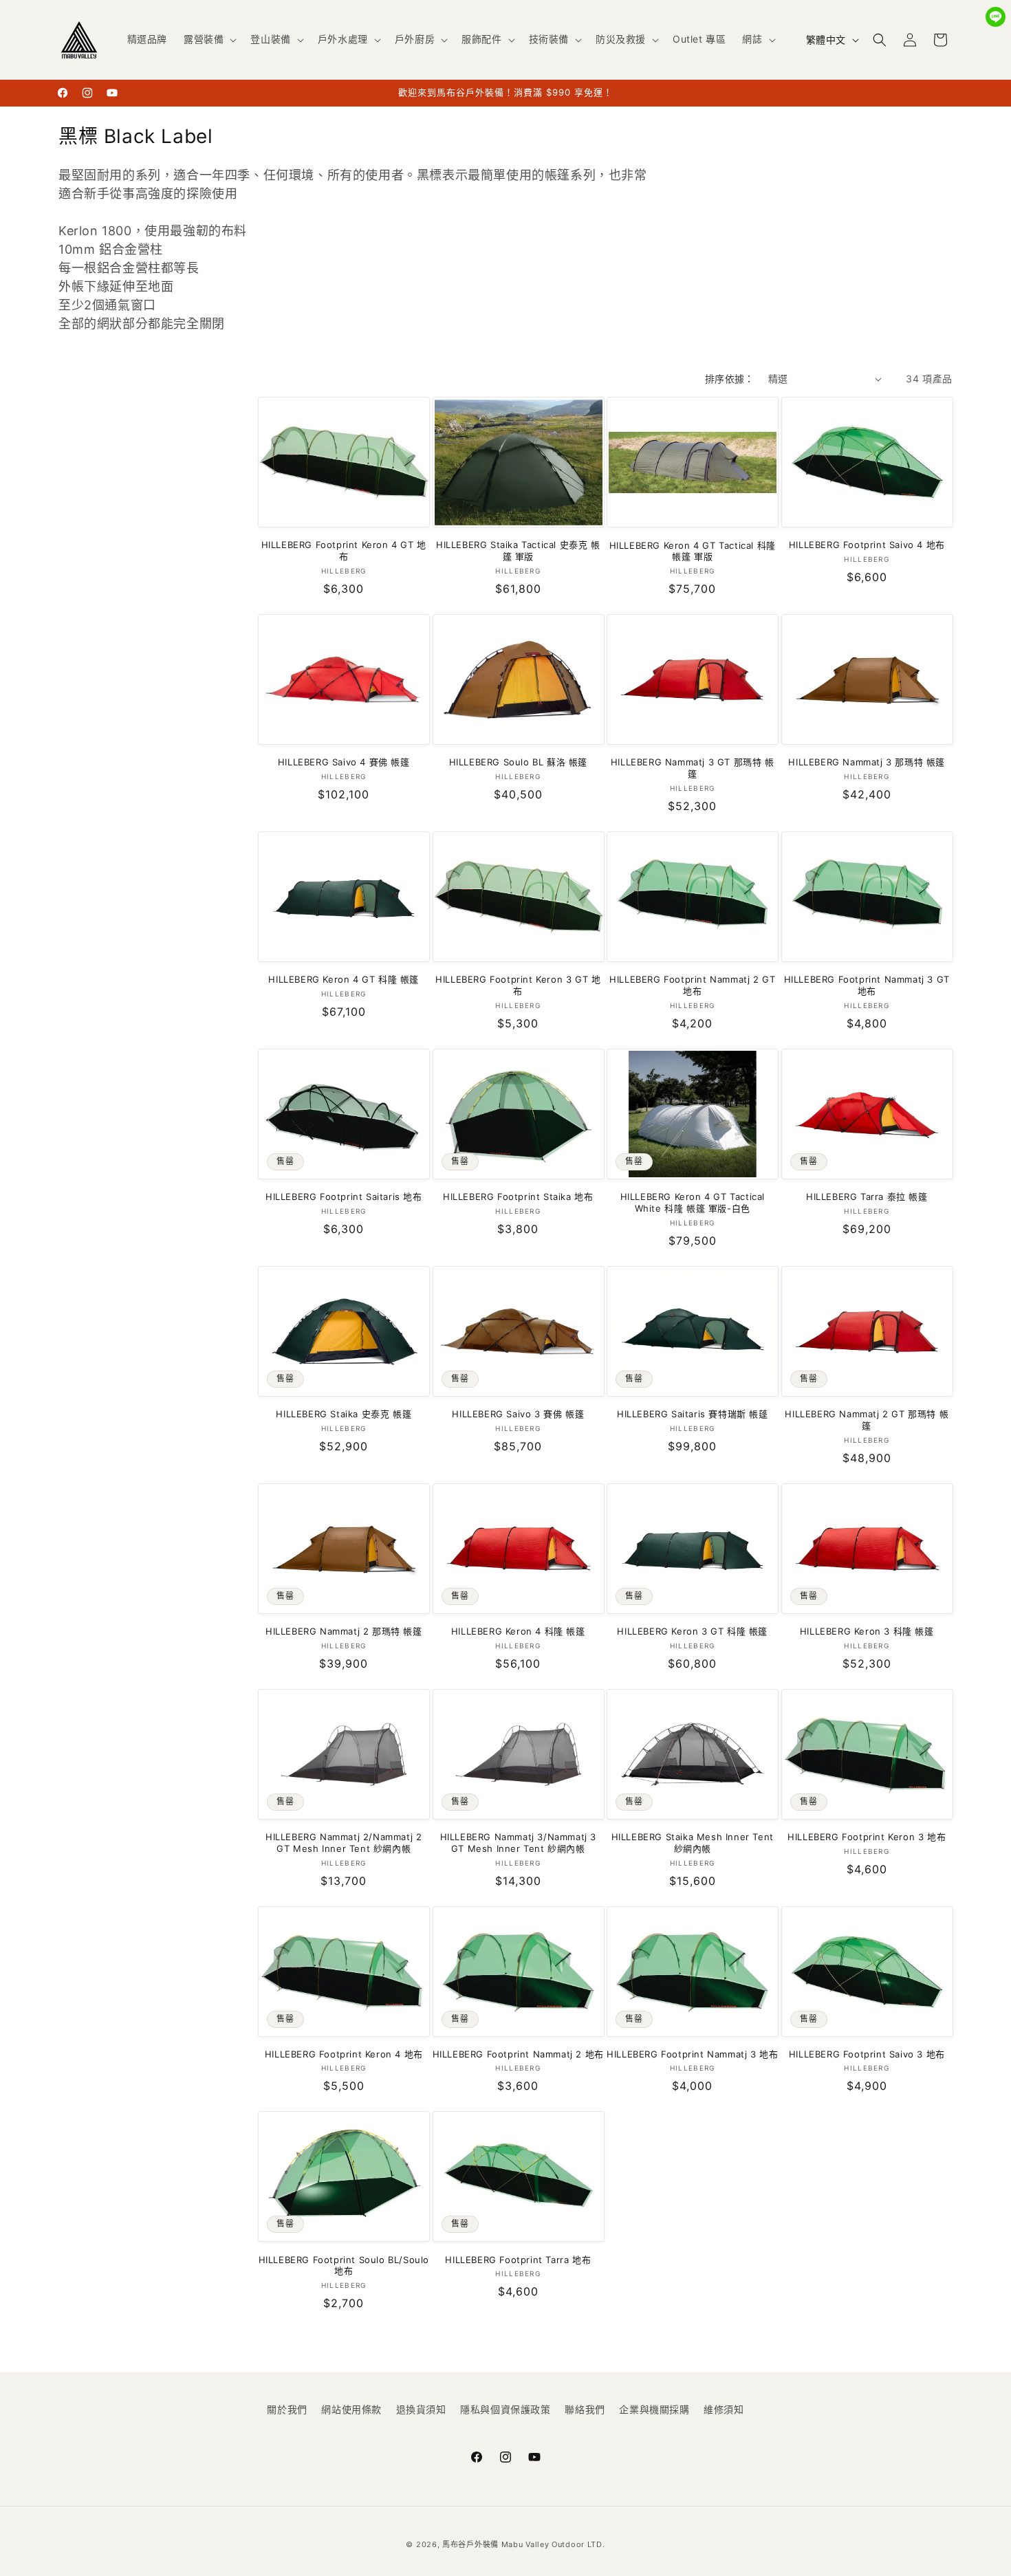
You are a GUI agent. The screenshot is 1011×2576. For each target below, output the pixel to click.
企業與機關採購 (654, 2409)
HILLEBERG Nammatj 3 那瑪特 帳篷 (867, 762)
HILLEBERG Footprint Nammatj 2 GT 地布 (692, 985)
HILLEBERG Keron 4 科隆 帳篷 (518, 1631)
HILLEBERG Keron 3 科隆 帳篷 (867, 1631)
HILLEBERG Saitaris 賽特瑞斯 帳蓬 (693, 1414)
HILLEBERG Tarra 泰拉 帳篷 (867, 1197)
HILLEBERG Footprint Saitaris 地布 (344, 1197)
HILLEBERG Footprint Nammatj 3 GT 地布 (867, 985)
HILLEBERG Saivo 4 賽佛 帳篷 (344, 762)
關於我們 (287, 2409)
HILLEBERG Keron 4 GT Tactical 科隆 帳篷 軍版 (693, 551)
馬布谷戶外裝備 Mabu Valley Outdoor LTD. (523, 2544)
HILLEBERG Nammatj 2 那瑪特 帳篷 (344, 1631)
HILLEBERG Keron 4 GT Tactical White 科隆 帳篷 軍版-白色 (693, 1202)
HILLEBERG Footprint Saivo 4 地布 (867, 545)
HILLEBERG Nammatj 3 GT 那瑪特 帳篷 (693, 768)
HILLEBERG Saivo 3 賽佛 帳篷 (518, 1414)
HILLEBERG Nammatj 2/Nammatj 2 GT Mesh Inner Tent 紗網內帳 (344, 1843)
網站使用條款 (351, 2409)
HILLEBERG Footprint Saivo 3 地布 (867, 2054)
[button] (209, 39)
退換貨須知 (421, 2409)
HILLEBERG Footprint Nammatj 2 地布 (518, 2054)
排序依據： (730, 379)
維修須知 (724, 2409)
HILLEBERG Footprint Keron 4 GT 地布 (344, 550)
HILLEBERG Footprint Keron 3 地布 (867, 1837)
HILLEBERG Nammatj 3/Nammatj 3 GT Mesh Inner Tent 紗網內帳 (518, 1843)
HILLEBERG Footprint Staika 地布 (518, 1197)
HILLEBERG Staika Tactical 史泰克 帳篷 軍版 (518, 550)
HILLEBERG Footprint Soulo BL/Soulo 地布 (344, 2266)
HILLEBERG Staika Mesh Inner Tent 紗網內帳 (693, 1843)
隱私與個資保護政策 (505, 2409)
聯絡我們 (585, 2409)
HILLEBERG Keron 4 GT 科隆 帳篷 (344, 979)
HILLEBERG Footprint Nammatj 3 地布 (692, 2054)
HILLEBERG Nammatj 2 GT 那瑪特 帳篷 (867, 1420)
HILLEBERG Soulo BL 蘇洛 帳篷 (518, 762)
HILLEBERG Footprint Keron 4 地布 (344, 2054)
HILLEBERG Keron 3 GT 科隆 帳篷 (692, 1631)
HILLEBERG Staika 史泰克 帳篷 (344, 1414)
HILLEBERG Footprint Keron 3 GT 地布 (518, 985)
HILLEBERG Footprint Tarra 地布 (518, 2260)
